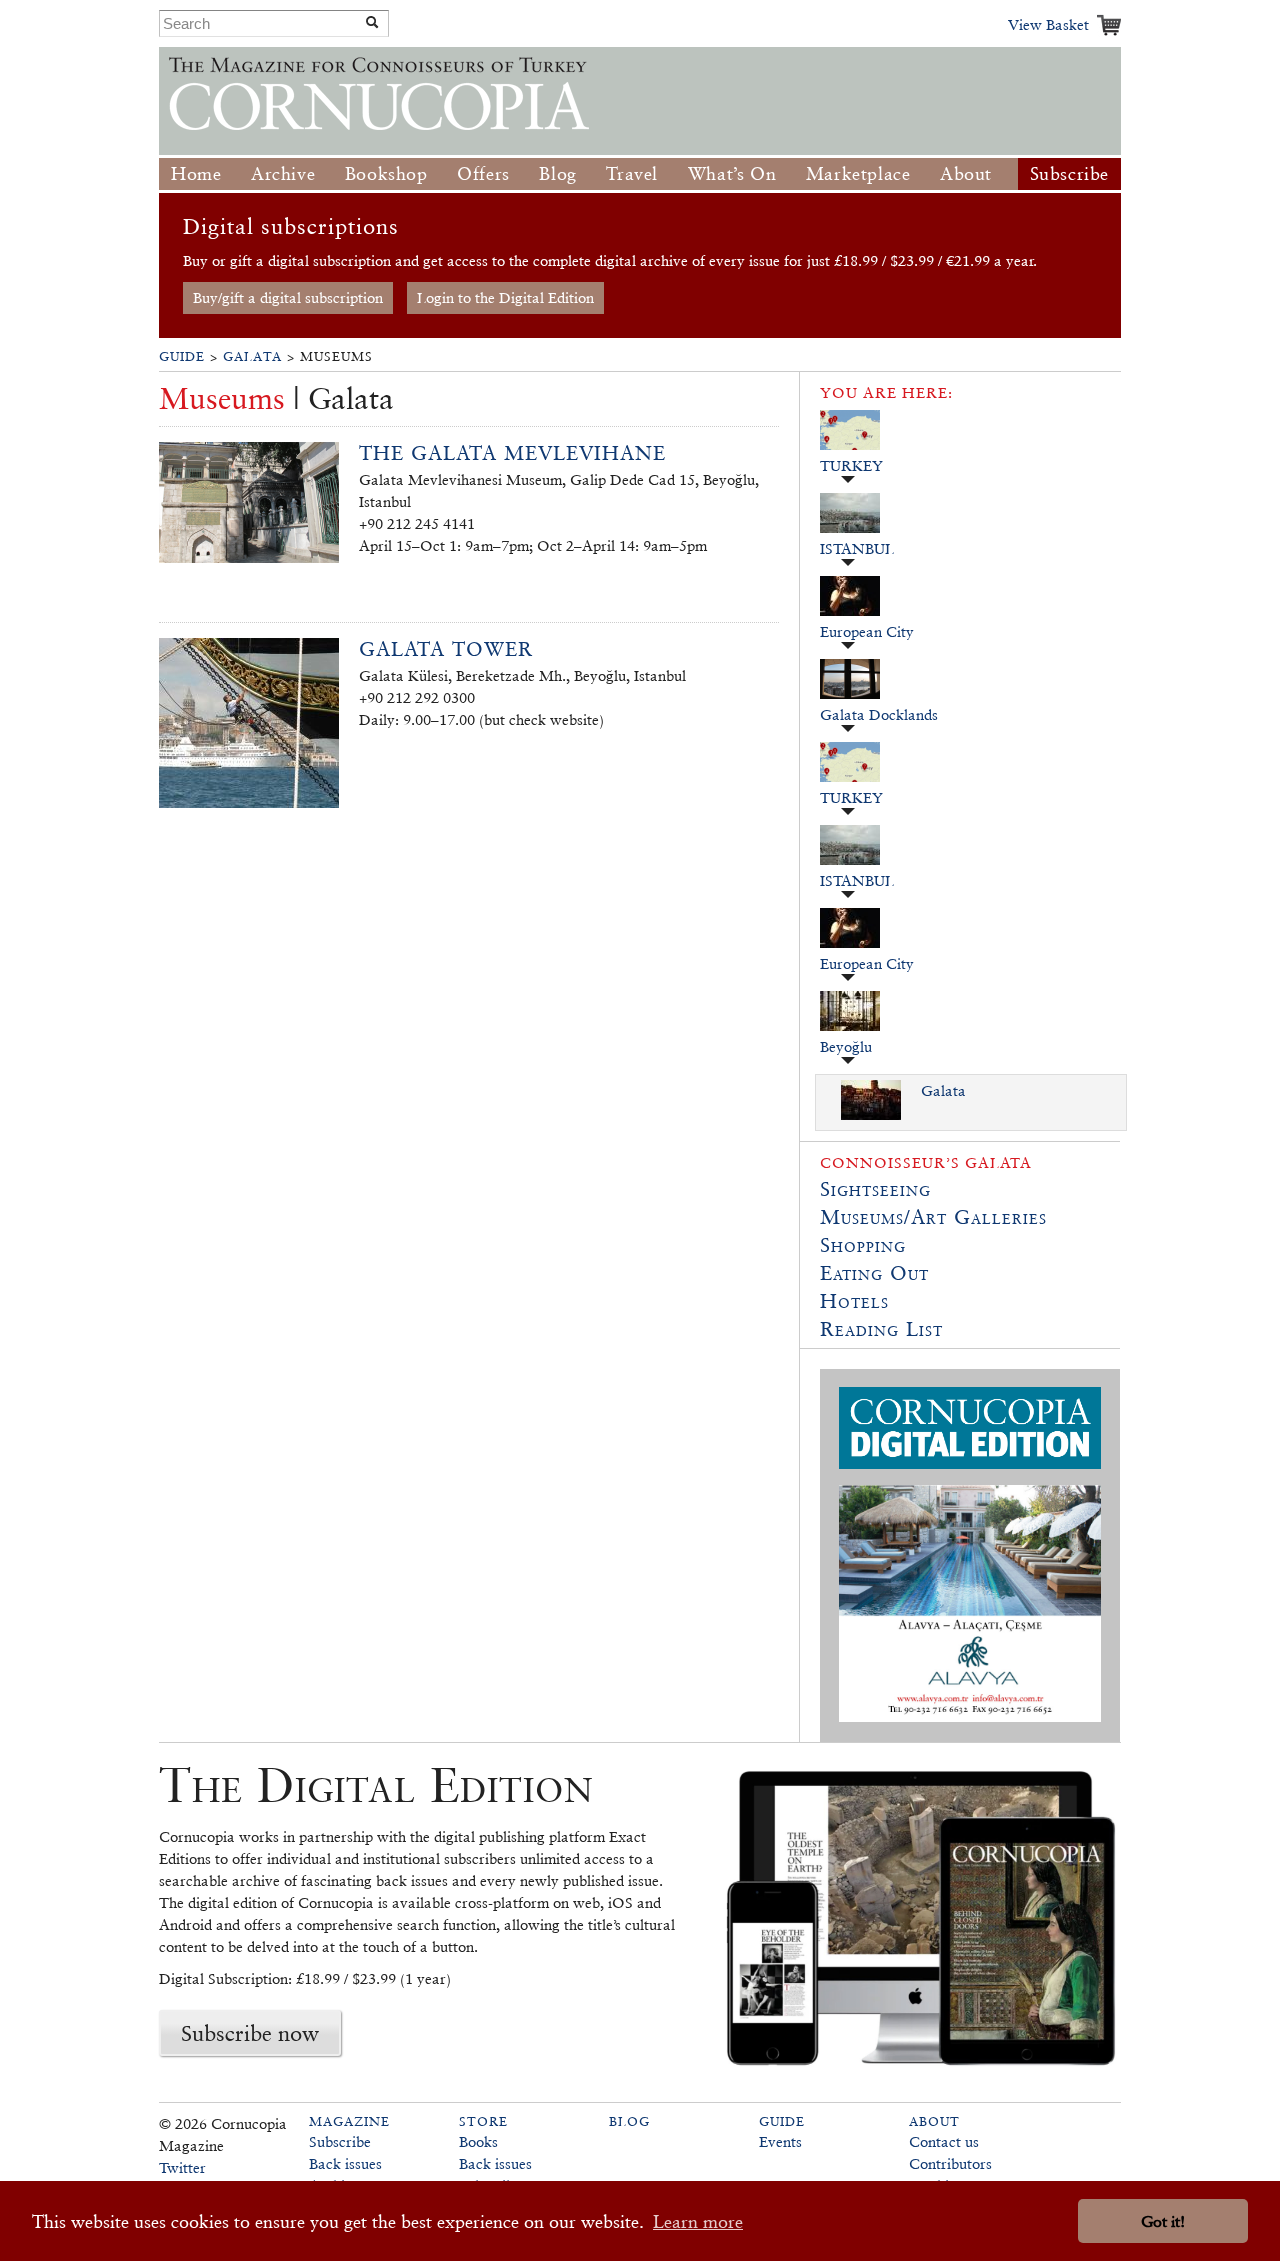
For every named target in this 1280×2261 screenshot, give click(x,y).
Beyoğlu (846, 1046)
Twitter (182, 2167)
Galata (252, 356)
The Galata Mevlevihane (512, 453)
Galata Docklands (879, 714)
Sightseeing (875, 1189)
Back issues (345, 2163)
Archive (283, 173)
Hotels (854, 1301)
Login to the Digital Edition (505, 297)
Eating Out (874, 1273)
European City (867, 631)
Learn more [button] (698, 2221)
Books (478, 2141)
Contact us (944, 2141)
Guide (182, 356)
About (966, 173)
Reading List (881, 1329)
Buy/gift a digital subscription (288, 297)
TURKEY (851, 465)
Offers (483, 173)
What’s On (732, 173)
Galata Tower (446, 649)
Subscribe (1069, 173)
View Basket (1048, 24)
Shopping (863, 1245)
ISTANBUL (857, 548)
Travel (632, 173)
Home (196, 173)
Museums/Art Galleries (933, 1217)
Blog (557, 173)
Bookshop (386, 173)
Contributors (950, 2163)
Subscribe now (250, 2033)
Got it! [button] (1163, 2221)
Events (780, 2141)
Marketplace (858, 173)
